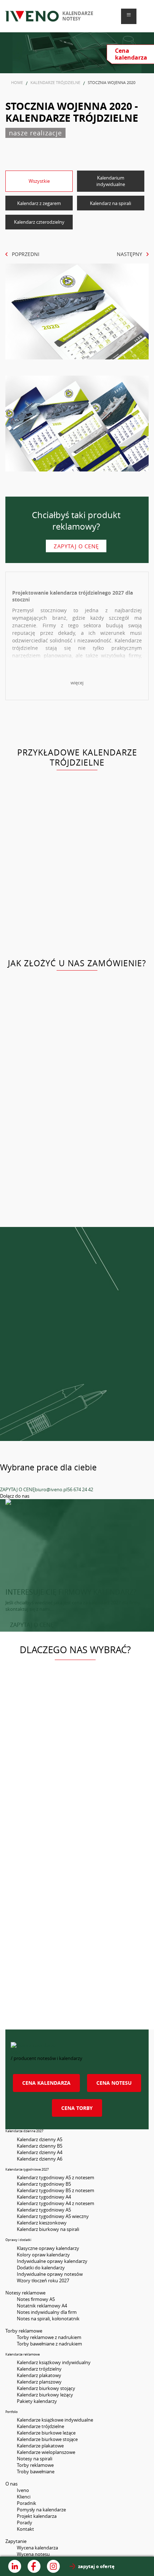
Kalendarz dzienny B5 (40, 2146)
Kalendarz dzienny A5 (40, 2139)
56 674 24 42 (80, 1489)
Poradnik (27, 2503)
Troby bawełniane (36, 2472)
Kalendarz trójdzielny (39, 2369)
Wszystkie (39, 181)
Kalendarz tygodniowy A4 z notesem (56, 2203)
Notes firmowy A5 (36, 2299)
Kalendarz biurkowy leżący (45, 2395)
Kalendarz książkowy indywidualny (54, 2362)
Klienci (24, 2497)
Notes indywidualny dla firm (47, 2312)
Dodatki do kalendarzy (41, 2268)
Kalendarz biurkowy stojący (46, 2388)
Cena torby (77, 2108)
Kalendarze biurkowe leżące (46, 2433)
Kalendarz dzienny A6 (40, 2159)
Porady (25, 2522)
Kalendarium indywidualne (111, 181)
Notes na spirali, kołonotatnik (48, 2319)
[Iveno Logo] (32, 16)
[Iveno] (77, 2049)
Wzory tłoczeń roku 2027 (43, 2280)
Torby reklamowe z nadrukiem (49, 2337)
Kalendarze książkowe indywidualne (55, 2420)
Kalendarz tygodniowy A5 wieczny (53, 2216)
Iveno (23, 2490)
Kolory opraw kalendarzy (43, 2255)
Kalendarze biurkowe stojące (47, 2439)
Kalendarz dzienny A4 (40, 2152)
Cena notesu (114, 2083)
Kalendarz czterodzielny (39, 222)
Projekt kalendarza (37, 2516)
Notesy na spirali (35, 2459)
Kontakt (25, 2529)
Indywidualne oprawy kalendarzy (52, 2261)
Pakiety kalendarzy (37, 2401)
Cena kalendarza (46, 2083)
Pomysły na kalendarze (41, 2510)
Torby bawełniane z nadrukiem (49, 2344)
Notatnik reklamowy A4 (42, 2306)
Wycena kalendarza (37, 2548)
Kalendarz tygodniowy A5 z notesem (56, 2177)
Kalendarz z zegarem (39, 203)
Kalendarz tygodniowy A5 (44, 2210)
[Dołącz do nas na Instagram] (53, 2566)
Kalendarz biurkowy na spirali (48, 2229)
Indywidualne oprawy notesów (50, 2274)
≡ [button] (129, 15)
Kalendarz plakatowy (39, 2375)
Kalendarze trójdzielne (40, 2426)
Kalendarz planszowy (39, 2382)
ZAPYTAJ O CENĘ (17, 1489)
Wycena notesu (33, 2554)
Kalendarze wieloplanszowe (46, 2452)
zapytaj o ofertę (96, 2566)
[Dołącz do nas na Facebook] (34, 2566)
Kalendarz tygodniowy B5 (44, 2184)
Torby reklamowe (35, 2465)
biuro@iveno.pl (51, 1489)
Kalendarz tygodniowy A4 (44, 2197)
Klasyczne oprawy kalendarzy (48, 2248)
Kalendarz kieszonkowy (42, 2223)
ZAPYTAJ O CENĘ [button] (32, 1625)
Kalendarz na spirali (110, 203)
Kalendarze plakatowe (40, 2446)
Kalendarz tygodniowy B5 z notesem (56, 2190)
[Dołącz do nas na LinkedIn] (15, 2566)
